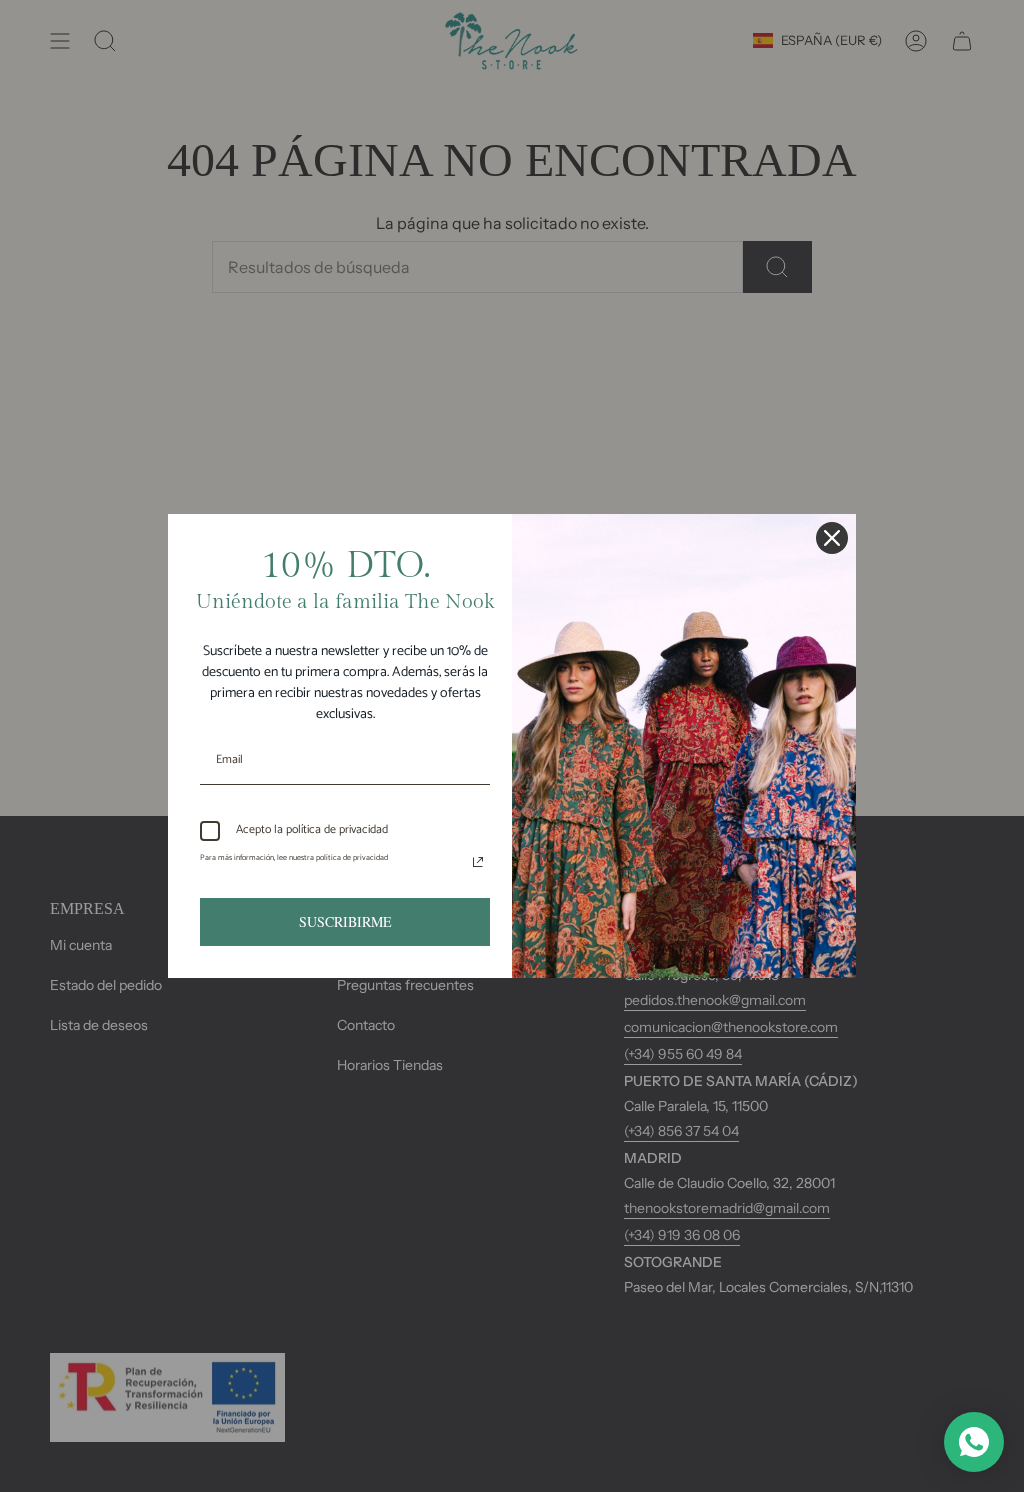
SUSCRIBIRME (345, 921)
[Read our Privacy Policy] (478, 862)
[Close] (832, 538)
